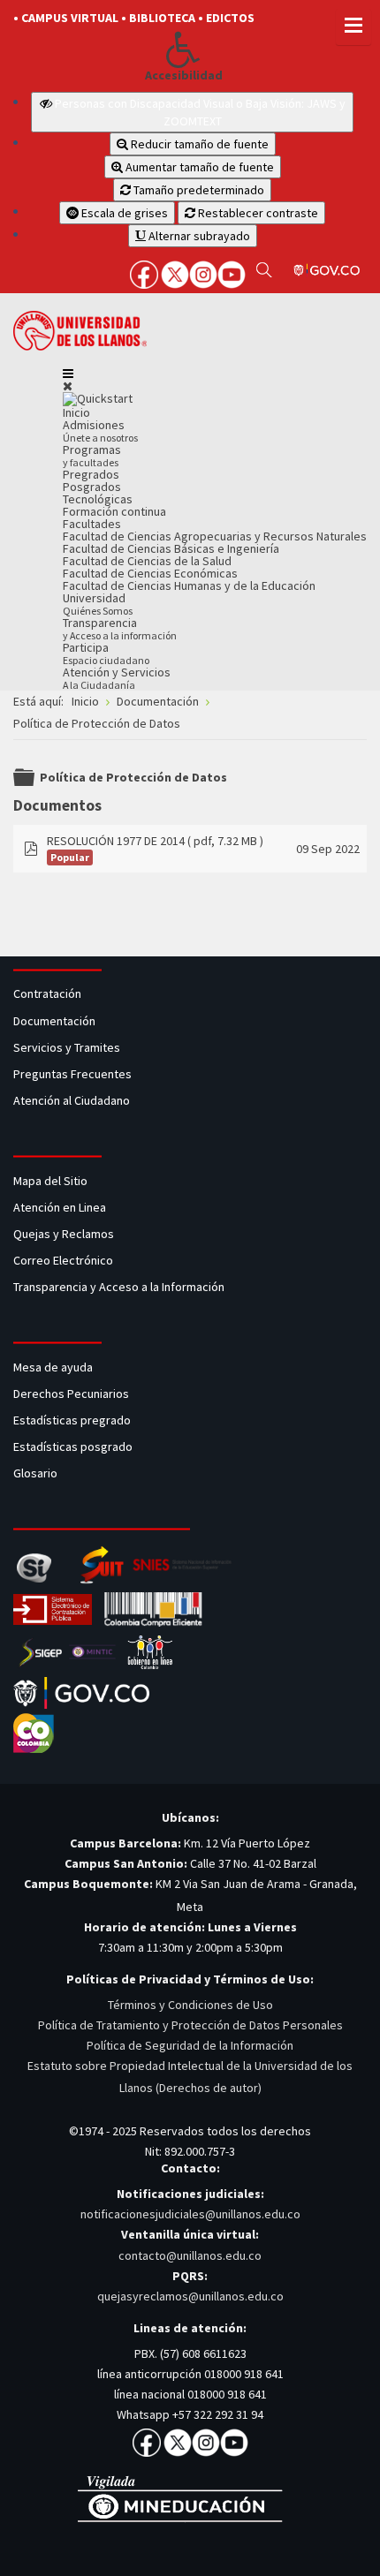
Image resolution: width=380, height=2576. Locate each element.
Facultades (92, 524)
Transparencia (120, 628)
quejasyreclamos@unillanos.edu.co (190, 2296)
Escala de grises (123, 213)
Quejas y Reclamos (65, 1234)
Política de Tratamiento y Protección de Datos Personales (190, 2025)
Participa (106, 653)
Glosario (37, 1473)
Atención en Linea (60, 1207)
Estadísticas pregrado (72, 1420)
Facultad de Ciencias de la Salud (147, 561)
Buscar (264, 269)
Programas (92, 455)
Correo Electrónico (66, 1260)
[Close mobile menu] (68, 386)
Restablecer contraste (257, 213)
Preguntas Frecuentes (72, 1074)
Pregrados (91, 474)
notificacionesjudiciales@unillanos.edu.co (190, 2214)
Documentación (54, 1021)
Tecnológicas (98, 499)
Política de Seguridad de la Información (190, 2045)
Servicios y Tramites (68, 1047)
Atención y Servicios (117, 678)
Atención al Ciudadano (72, 1100)
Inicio (76, 412)
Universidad (98, 604)
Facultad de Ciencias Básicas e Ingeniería (171, 548)
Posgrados (92, 487)
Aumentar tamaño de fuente (198, 167)
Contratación (49, 993)
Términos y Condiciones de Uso (190, 2005)
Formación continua (114, 511)
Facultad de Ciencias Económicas (150, 573)
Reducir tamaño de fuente (198, 144)
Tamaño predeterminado (198, 190)
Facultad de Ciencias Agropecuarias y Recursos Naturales (215, 536)
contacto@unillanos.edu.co (190, 2255)
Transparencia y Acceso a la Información (119, 1287)
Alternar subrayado (198, 236)
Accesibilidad (184, 76)
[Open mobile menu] (68, 374)
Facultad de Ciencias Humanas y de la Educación (189, 585)
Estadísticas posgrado (73, 1447)
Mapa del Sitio (52, 1181)
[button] (183, 49)
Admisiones (100, 431)
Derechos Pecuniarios (71, 1394)
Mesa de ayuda (53, 1367)
